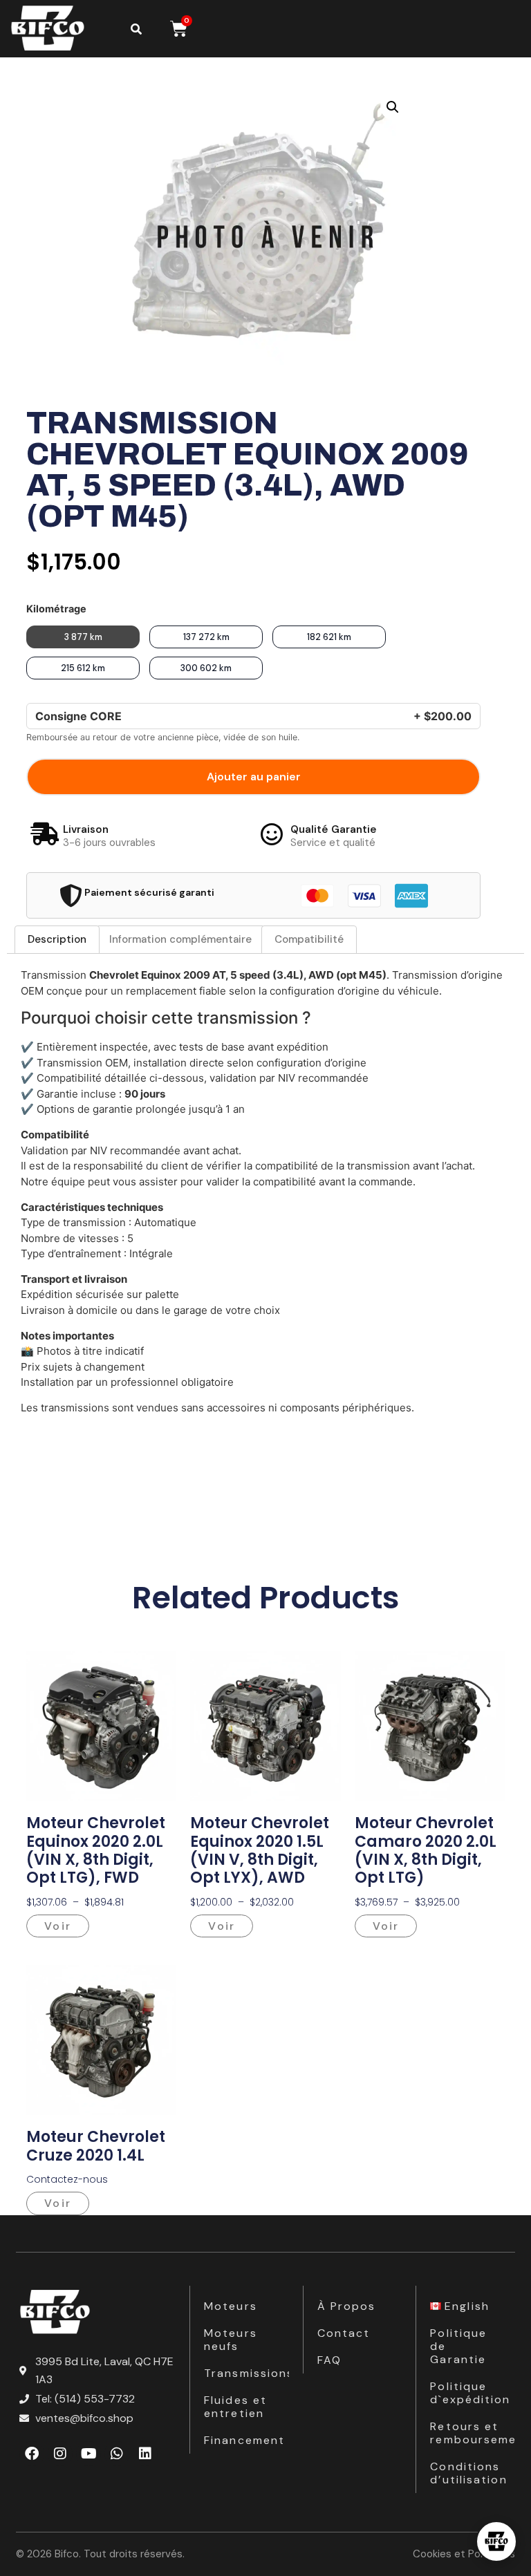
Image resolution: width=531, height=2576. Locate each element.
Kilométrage (56, 609)
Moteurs (231, 2306)
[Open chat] (496, 2541)
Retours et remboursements (473, 2433)
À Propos (347, 2306)
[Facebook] (32, 2454)
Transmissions (246, 2373)
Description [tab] (57, 939)
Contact (344, 2333)
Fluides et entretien (235, 2407)
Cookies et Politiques (464, 2554)
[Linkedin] (145, 2454)
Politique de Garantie (458, 2346)
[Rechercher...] (136, 29)
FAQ (329, 2360)
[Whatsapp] (117, 2454)
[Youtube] (88, 2454)
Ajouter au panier (254, 777)
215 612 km (83, 668)
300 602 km (206, 668)
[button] (393, 107)
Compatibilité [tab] (309, 939)
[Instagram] (60, 2454)
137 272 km (206, 637)
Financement (244, 2440)
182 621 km (329, 637)
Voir (57, 1926)
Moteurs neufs (231, 2340)
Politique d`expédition (470, 2393)
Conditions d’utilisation (468, 2473)
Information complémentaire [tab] (180, 939)
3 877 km (83, 637)
